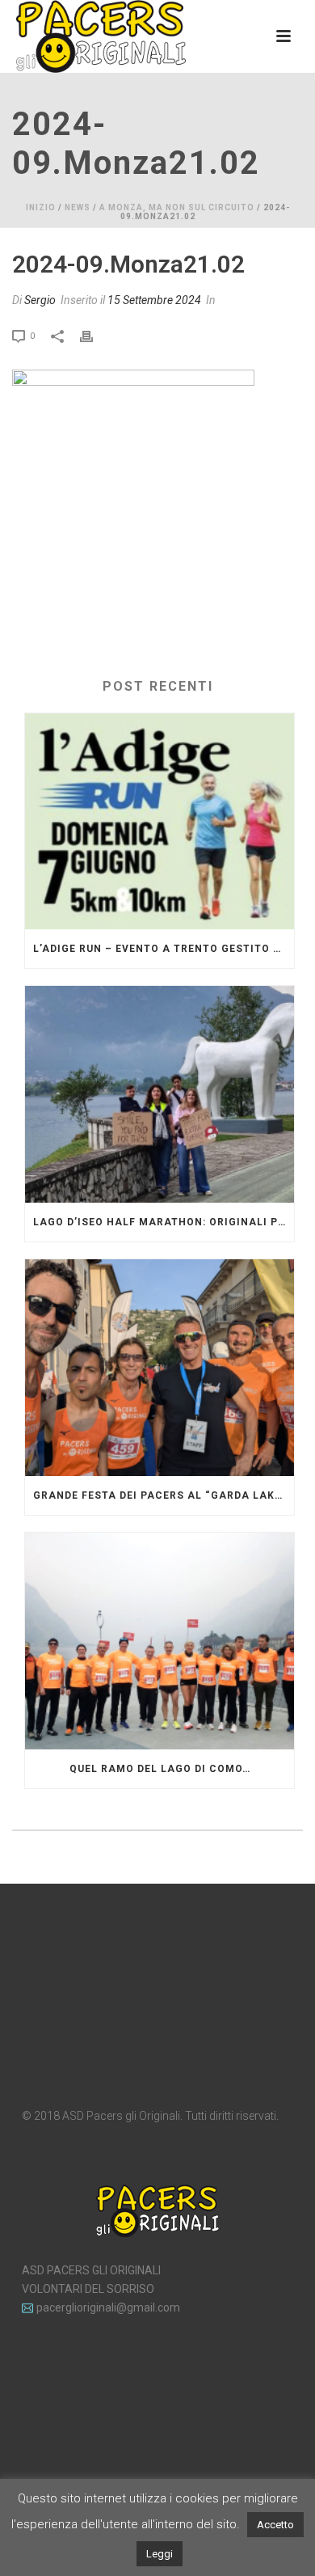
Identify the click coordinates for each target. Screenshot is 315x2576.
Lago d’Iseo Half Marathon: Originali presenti (164, 1222)
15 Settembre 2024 (154, 300)
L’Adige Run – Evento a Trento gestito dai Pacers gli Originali (164, 949)
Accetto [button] (275, 2525)
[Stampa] (94, 335)
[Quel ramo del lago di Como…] (160, 1641)
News (78, 207)
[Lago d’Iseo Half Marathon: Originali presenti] (160, 1094)
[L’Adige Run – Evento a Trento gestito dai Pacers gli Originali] (160, 822)
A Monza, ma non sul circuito (177, 207)
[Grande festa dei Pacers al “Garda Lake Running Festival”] (160, 1368)
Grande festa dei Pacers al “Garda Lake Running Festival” (164, 1495)
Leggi (160, 2554)
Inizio (41, 207)
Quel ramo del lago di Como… (160, 1769)
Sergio (40, 300)
